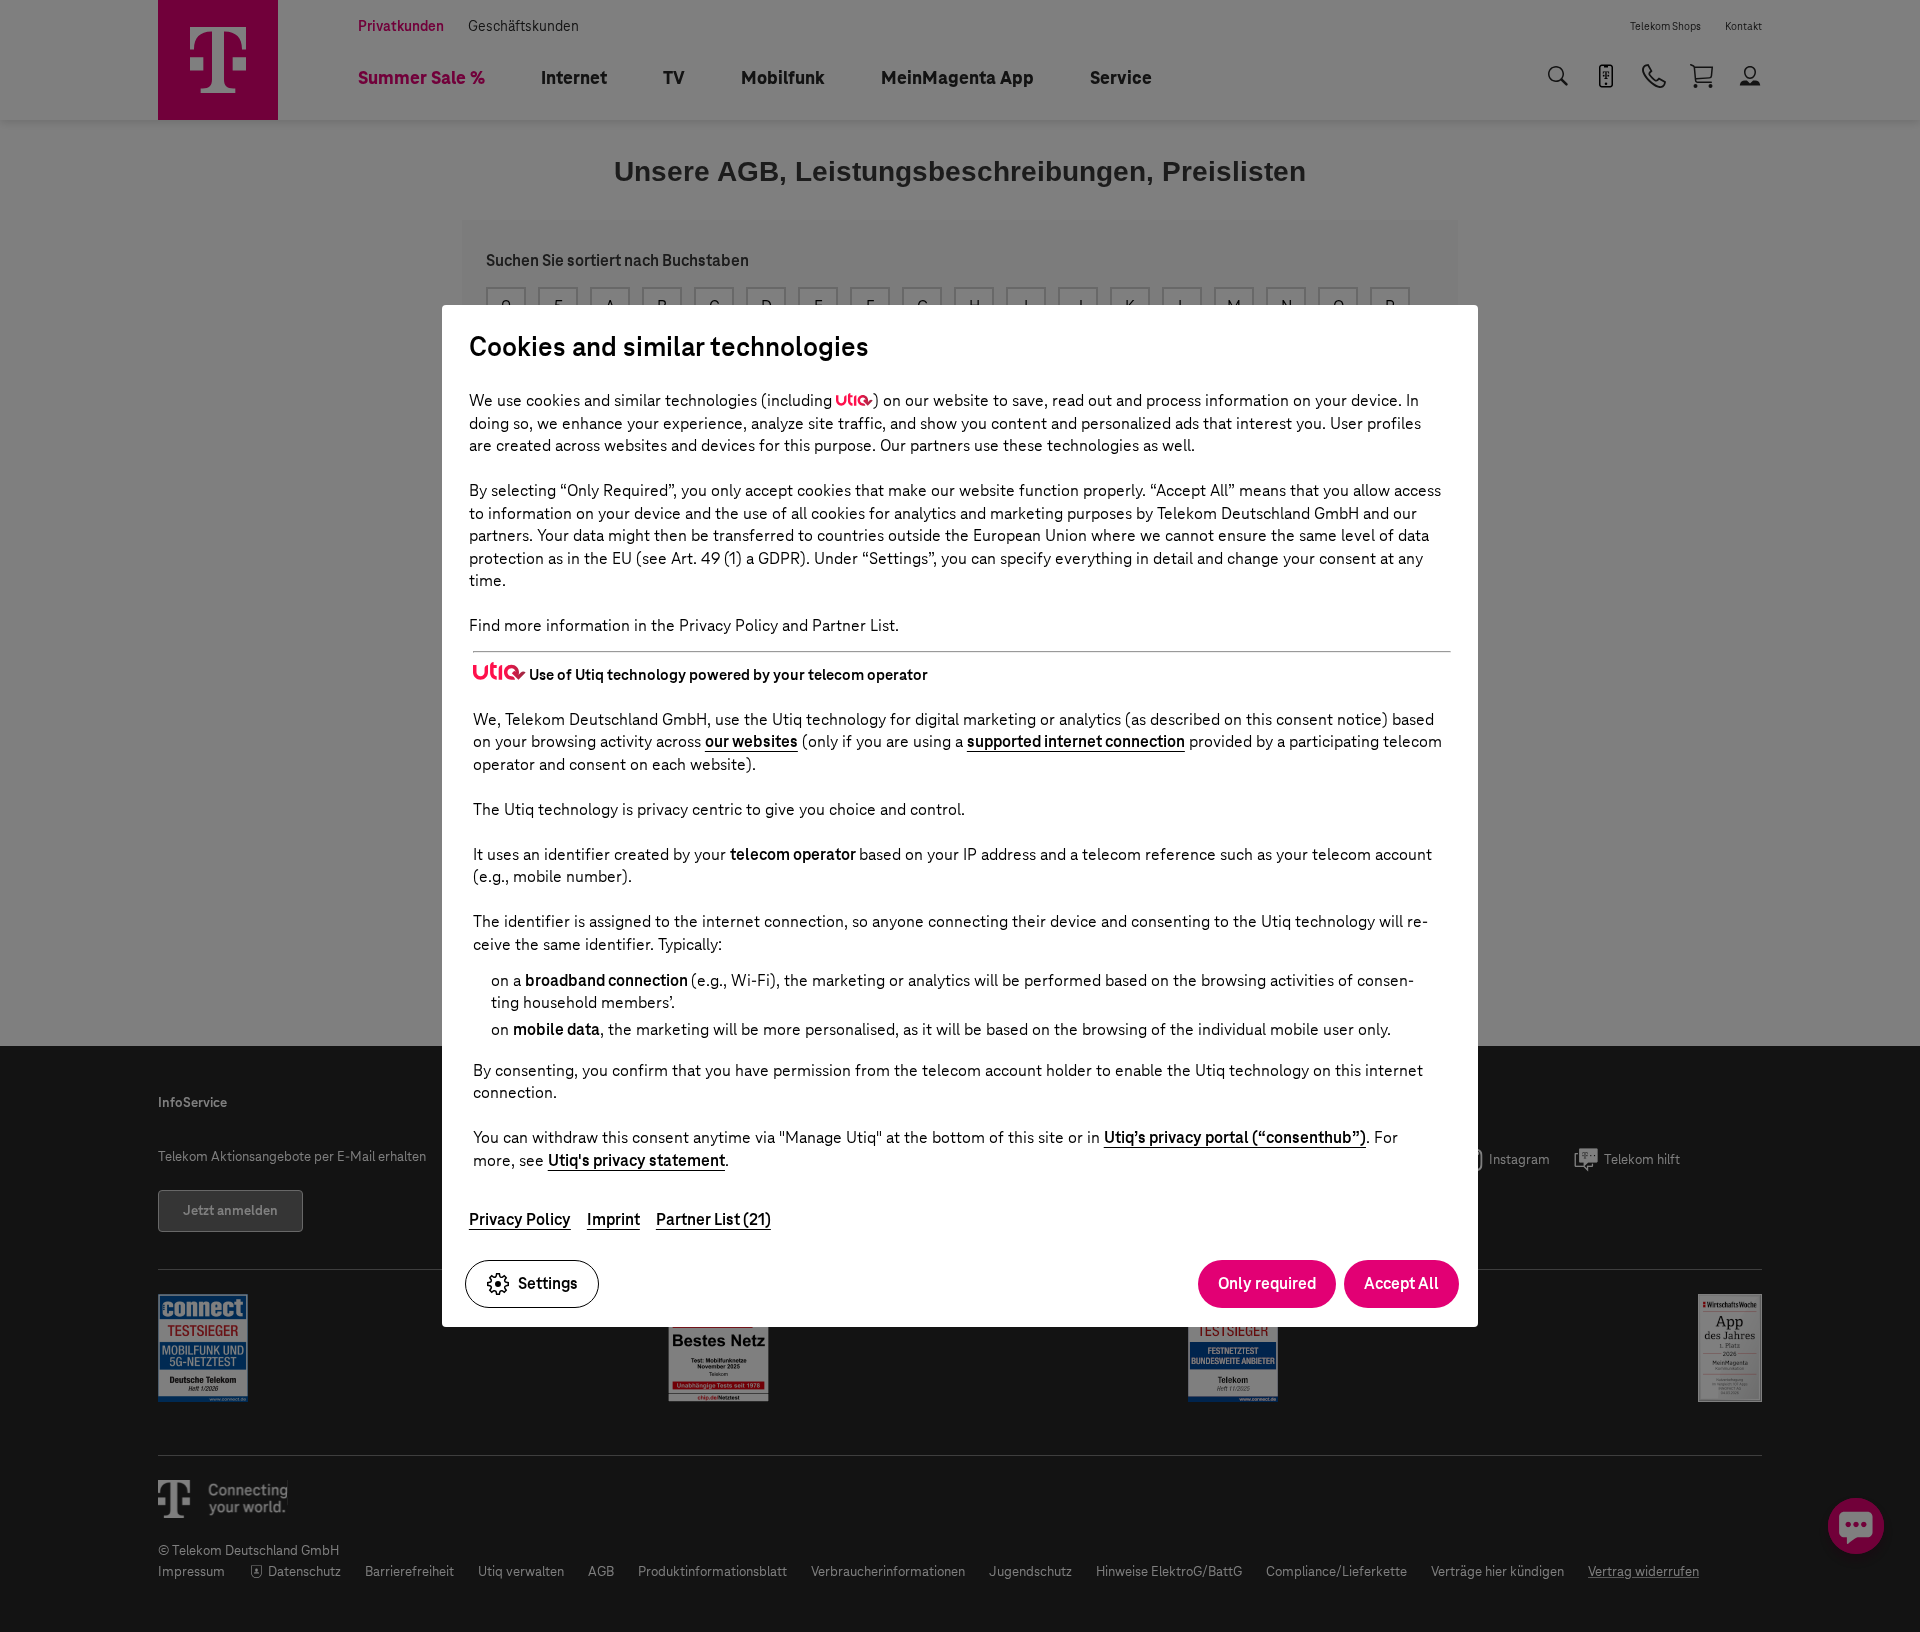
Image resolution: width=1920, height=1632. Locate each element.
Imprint (613, 1219)
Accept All (1401, 1283)
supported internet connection (1076, 741)
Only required (1267, 1283)
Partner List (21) (713, 1219)
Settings (548, 1283)
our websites (751, 741)
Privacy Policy (520, 1219)
